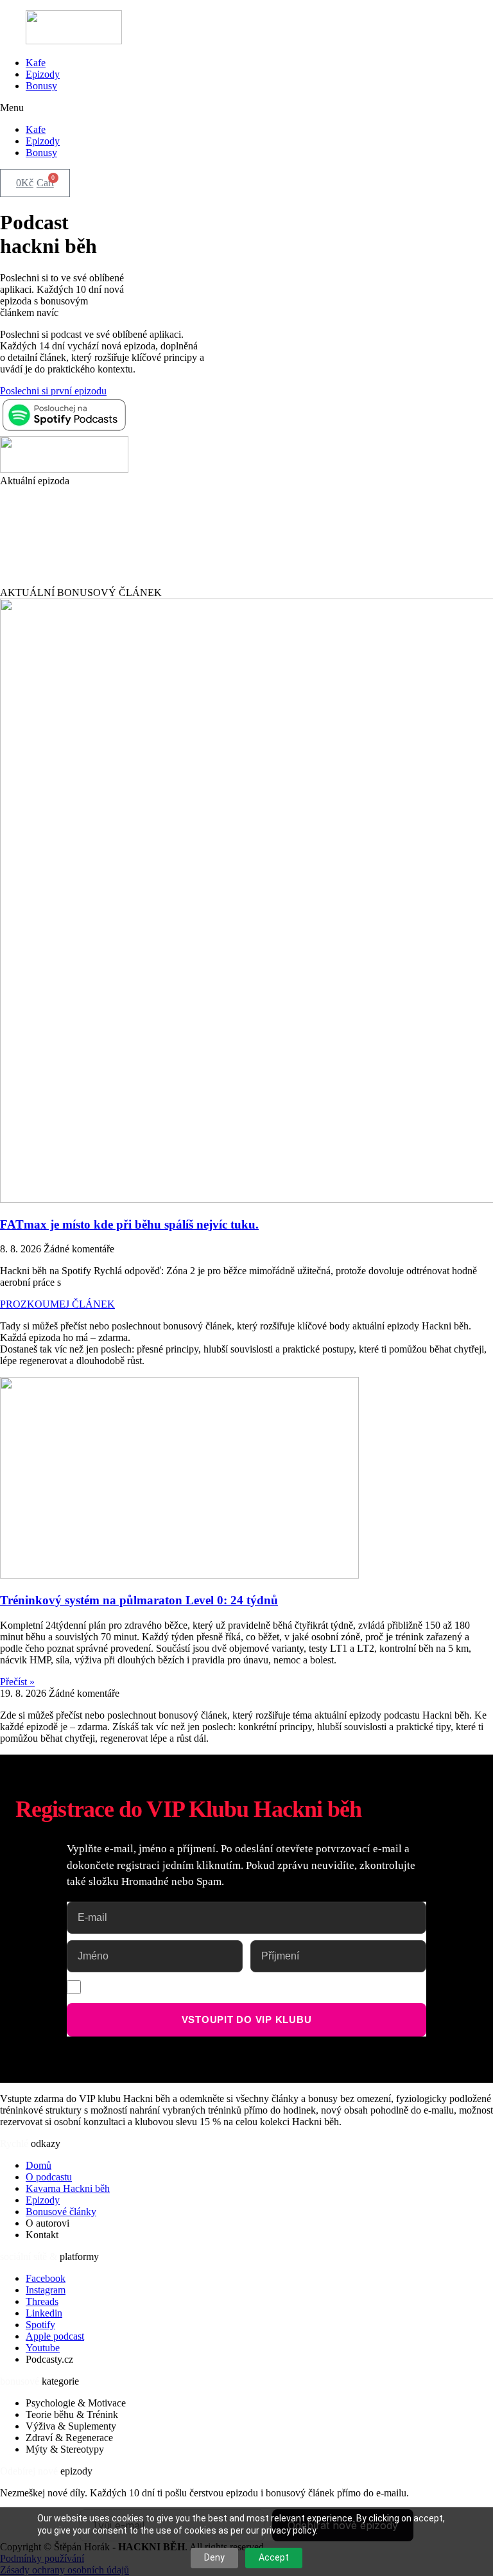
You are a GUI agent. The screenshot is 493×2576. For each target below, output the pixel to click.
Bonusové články (61, 2212)
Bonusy (41, 86)
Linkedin (44, 2313)
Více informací (371, 1985)
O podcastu (49, 2177)
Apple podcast (55, 2336)
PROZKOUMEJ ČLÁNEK (57, 1304)
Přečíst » (17, 1682)
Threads (42, 2301)
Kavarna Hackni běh (68, 2188)
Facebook (46, 2278)
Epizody (43, 74)
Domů (39, 2165)
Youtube (43, 2348)
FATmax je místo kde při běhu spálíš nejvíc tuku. (129, 1224)
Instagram (46, 2290)
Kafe (36, 63)
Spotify (40, 2325)
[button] (246, 108)
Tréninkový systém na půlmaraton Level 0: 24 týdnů (139, 1600)
